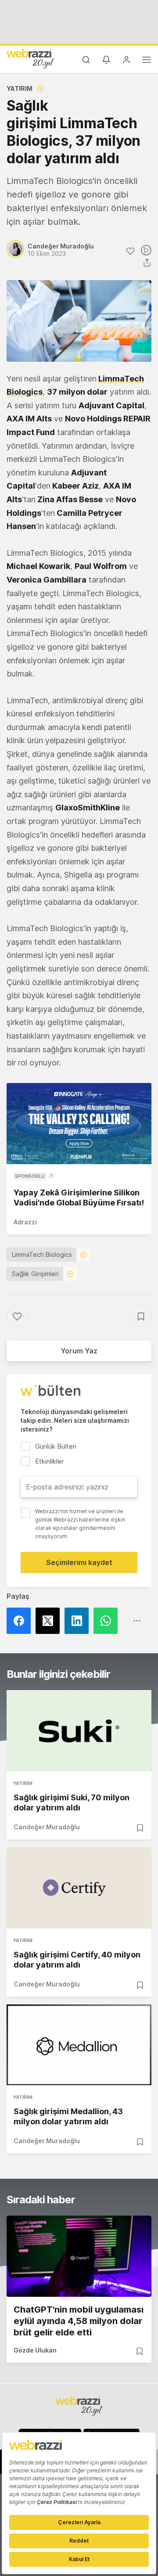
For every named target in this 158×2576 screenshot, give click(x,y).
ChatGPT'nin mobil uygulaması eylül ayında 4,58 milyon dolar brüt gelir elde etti (79, 2321)
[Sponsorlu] (79, 1124)
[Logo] (30, 58)
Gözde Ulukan (35, 2350)
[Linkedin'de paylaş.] (79, 1621)
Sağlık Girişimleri (35, 1274)
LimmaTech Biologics (42, 1254)
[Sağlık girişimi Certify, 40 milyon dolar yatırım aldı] (79, 1888)
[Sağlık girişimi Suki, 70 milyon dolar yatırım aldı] (79, 1731)
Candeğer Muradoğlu (47, 1827)
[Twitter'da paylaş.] (50, 1621)
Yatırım (20, 88)
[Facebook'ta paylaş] (21, 1621)
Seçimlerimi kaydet (79, 1562)
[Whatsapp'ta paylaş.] (108, 1621)
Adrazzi (25, 1222)
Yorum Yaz (79, 1351)
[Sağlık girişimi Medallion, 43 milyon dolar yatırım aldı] (79, 2045)
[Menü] (147, 61)
